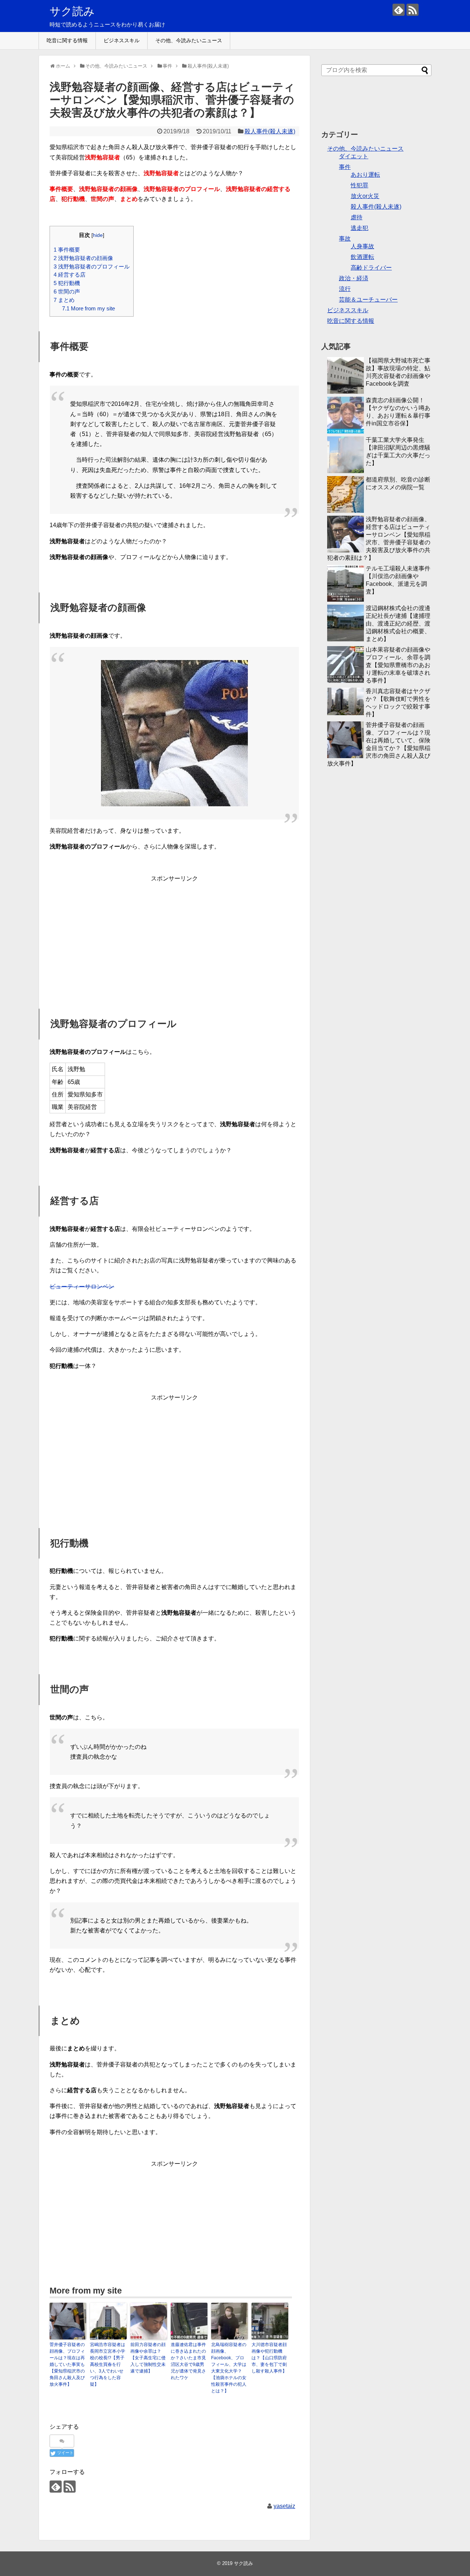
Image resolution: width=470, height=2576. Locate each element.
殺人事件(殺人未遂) (270, 131)
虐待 (357, 217)
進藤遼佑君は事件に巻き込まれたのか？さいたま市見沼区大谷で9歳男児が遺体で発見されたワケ (188, 2361)
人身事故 (362, 246)
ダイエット (354, 156)
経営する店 (70, 275)
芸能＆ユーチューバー (368, 300)
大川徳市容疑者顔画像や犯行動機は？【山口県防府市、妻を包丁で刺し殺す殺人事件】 (269, 2358)
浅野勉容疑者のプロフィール (92, 266)
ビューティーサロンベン (82, 1287)
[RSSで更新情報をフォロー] (413, 10)
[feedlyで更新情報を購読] (399, 10)
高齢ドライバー (371, 268)
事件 (345, 167)
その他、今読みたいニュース (189, 40)
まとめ (64, 300)
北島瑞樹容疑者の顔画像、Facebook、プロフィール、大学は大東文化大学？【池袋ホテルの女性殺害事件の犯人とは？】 (229, 2368)
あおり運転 (365, 175)
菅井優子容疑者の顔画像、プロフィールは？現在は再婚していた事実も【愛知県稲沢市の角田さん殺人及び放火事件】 (67, 2364)
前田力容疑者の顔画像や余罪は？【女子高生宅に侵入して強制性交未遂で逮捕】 (148, 2358)
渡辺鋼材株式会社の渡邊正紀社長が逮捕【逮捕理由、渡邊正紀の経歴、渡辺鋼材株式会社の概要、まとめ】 (398, 624)
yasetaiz (284, 2506)
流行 (345, 289)
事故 (345, 239)
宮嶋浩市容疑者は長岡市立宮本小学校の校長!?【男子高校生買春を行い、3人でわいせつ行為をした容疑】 (108, 2364)
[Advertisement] (174, 929)
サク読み (72, 11)
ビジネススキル (122, 40)
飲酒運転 (362, 257)
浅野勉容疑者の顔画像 (83, 258)
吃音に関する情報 (67, 40)
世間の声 (67, 291)
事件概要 (67, 250)
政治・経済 (354, 278)
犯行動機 (67, 283)
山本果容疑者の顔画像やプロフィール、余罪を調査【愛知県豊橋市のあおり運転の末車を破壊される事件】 (398, 665)
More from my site (88, 308)
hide (98, 235)
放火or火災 (365, 196)
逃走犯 (359, 228)
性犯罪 (359, 185)
